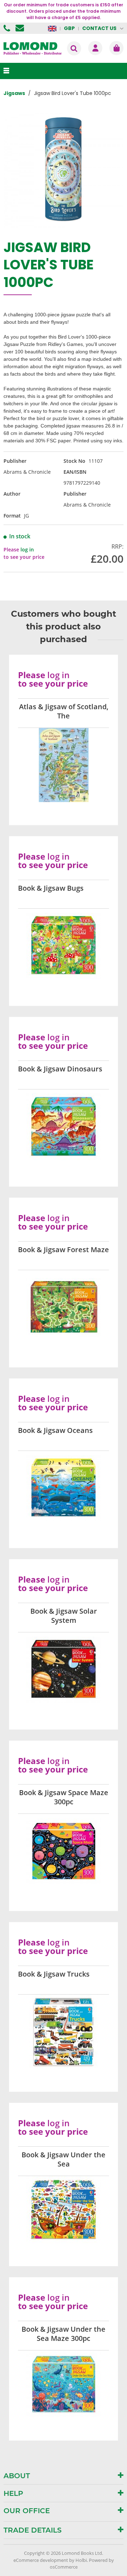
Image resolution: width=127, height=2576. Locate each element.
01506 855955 (8, 28)
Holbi (81, 2560)
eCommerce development (41, 2560)
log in (27, 549)
